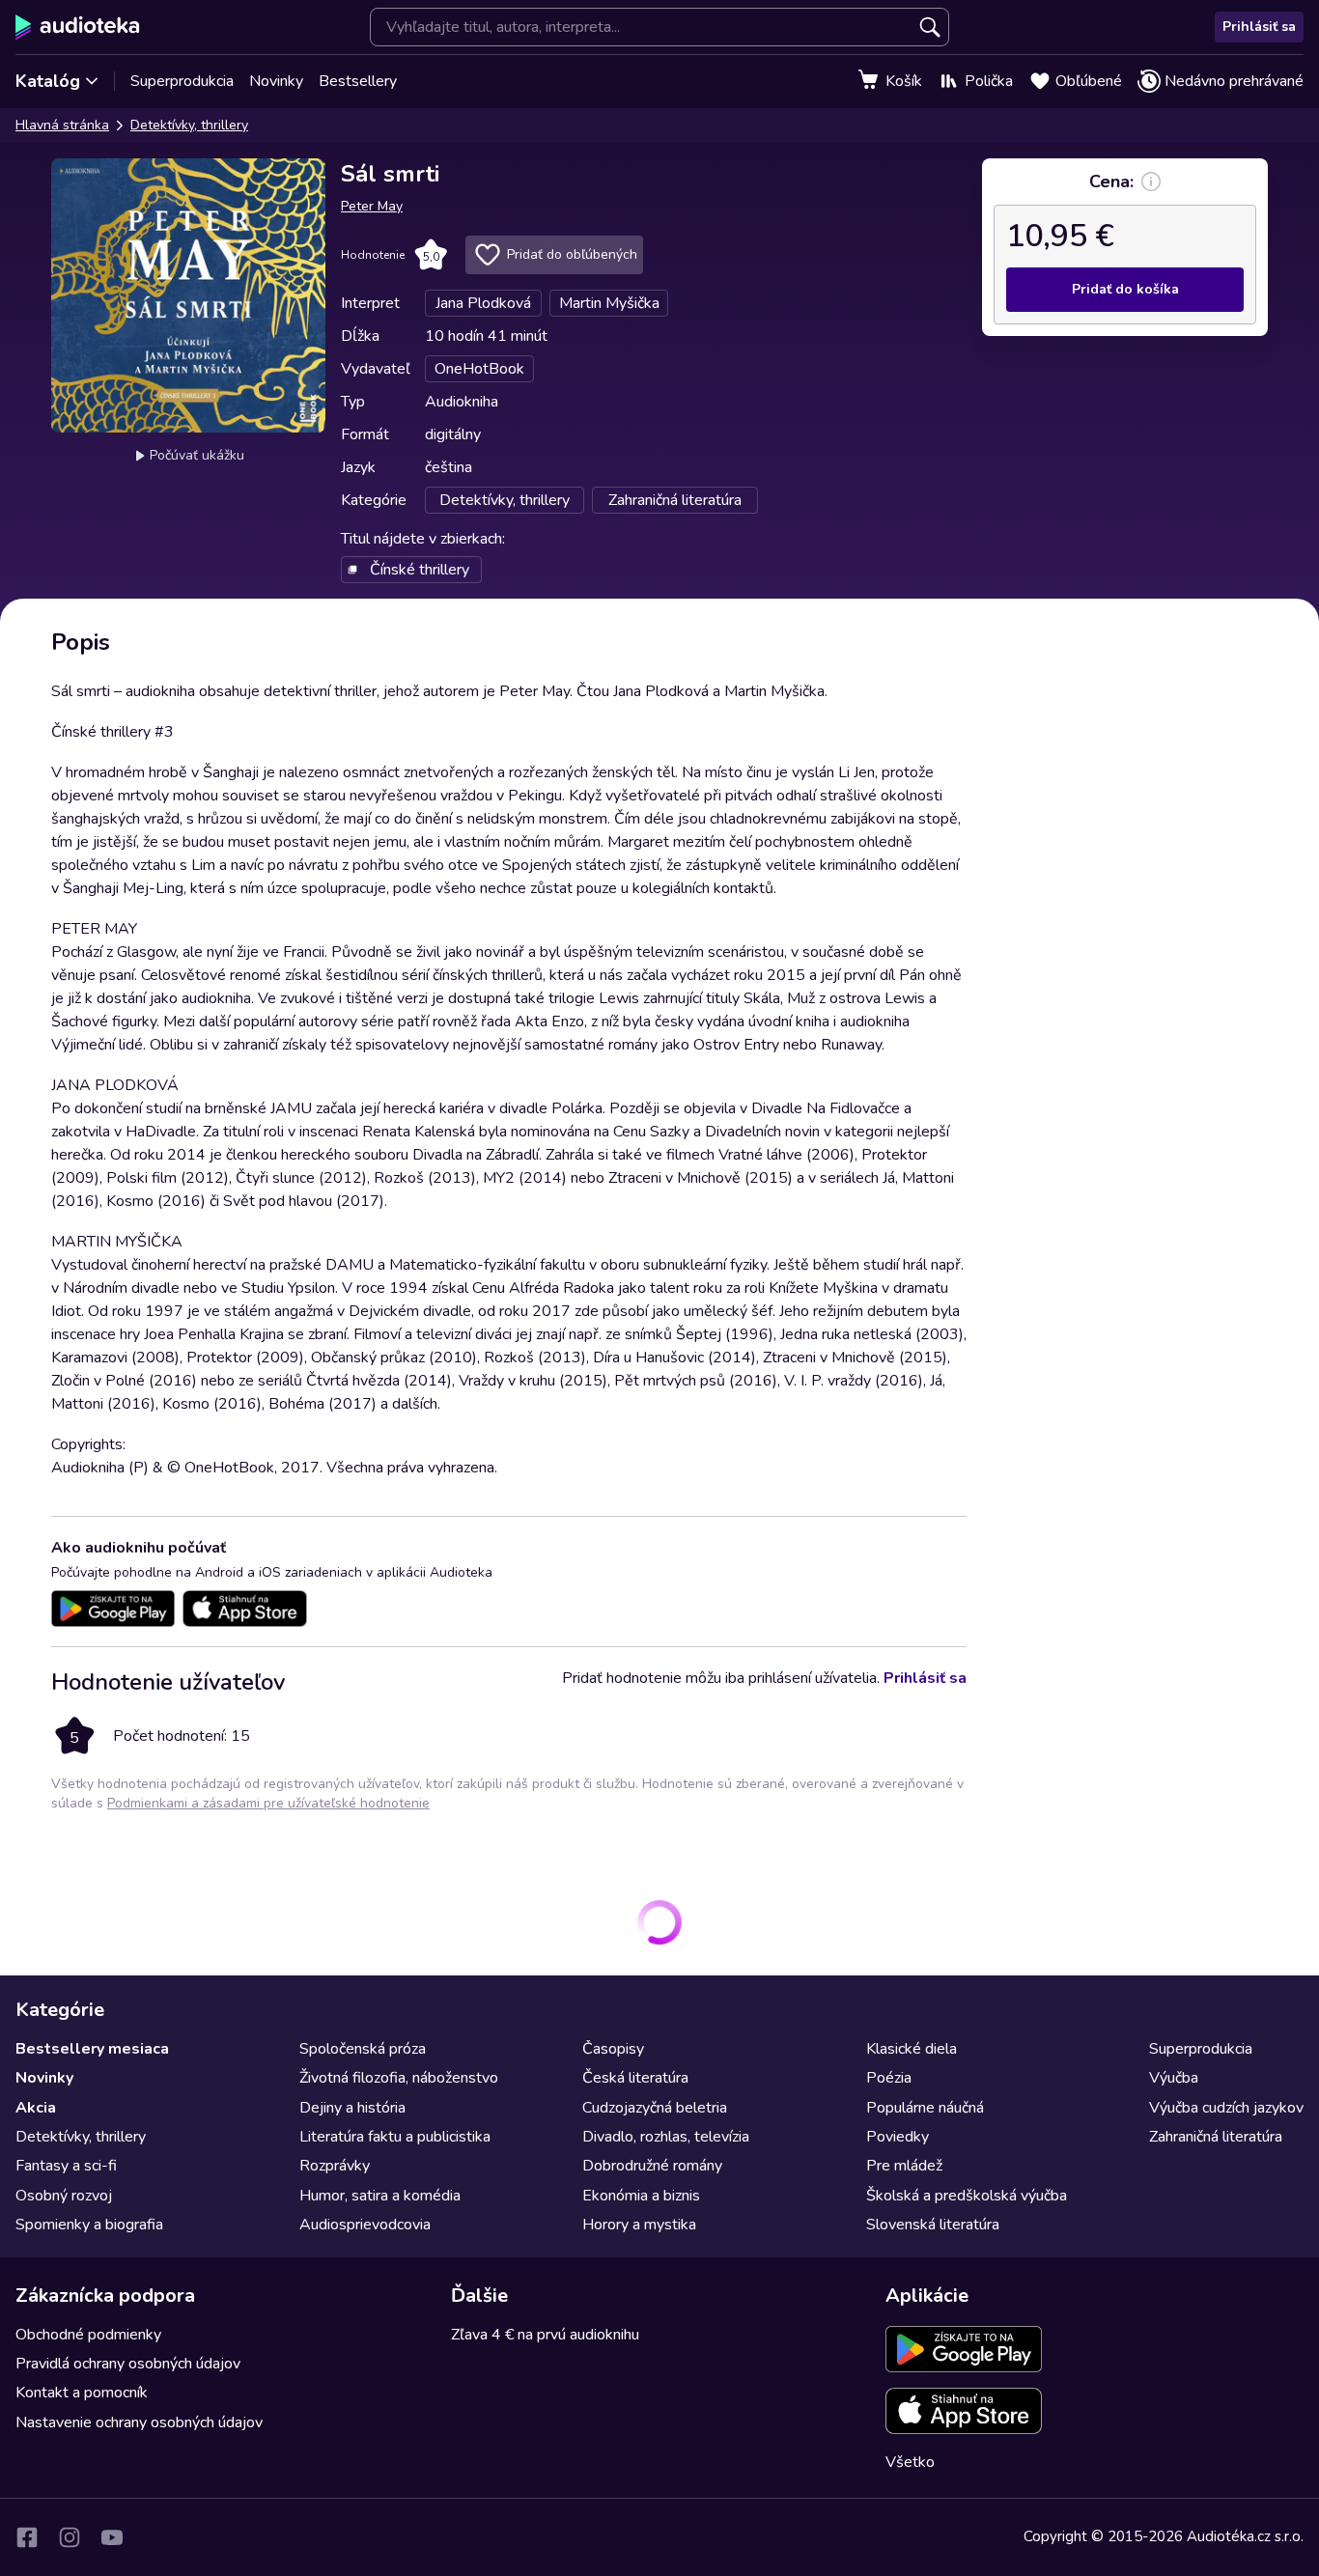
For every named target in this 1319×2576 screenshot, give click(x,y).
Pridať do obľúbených (572, 254)
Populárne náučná (925, 2108)
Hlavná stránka (62, 125)
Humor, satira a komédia (380, 2196)
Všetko (910, 2462)
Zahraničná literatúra (1216, 2137)
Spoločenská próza (363, 2049)
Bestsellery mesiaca (92, 2049)
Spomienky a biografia (89, 2225)
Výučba (1174, 2078)
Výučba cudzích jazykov (1226, 2108)
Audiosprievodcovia (365, 2225)
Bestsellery (358, 81)
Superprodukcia (182, 81)
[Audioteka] (78, 27)
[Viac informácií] (1151, 182)
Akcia (36, 2108)
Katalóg (48, 81)
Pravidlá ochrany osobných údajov (128, 2364)
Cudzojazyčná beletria (655, 2108)
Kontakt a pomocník (82, 2393)
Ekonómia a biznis (641, 2196)
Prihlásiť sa (1259, 27)
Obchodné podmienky (88, 2335)
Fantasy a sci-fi (66, 2166)
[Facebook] (27, 2537)
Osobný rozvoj (64, 2196)
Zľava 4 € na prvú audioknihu (545, 2335)
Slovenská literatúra (933, 2225)
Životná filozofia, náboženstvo (399, 2078)
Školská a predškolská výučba (967, 2196)
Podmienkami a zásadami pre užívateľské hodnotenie (268, 1803)
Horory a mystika (639, 2225)
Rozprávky (335, 2166)
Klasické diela (912, 2049)
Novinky (276, 81)
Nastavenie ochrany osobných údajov (139, 2422)
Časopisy (613, 2049)
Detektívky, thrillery (189, 125)
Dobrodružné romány (652, 2166)
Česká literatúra (635, 2078)
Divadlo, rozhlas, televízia (666, 2137)
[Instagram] (70, 2537)
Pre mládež (904, 2166)
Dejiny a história (352, 2108)
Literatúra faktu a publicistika (395, 2137)
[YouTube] (112, 2537)
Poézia (889, 2078)
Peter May (372, 206)
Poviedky (898, 2137)
